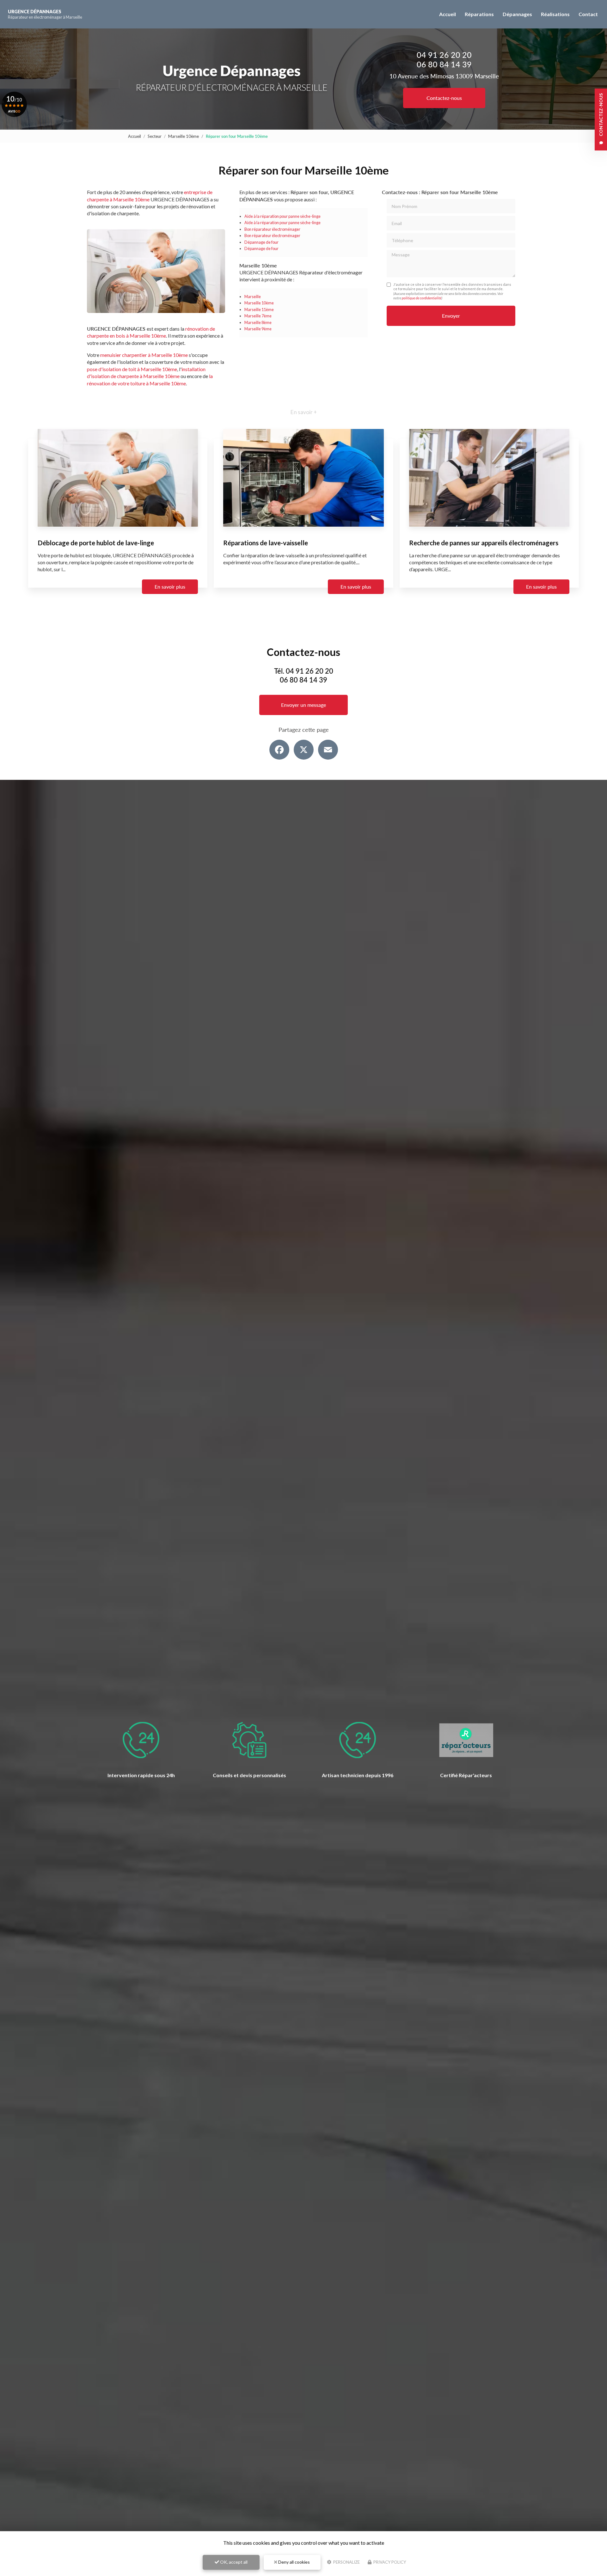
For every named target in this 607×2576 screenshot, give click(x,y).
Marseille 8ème (258, 322)
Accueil (448, 14)
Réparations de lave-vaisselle (266, 543)
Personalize (346, 2562)
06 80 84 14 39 (444, 64)
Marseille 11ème (259, 309)
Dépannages (517, 14)
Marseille (253, 297)
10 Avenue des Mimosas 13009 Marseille (444, 76)
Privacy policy (389, 2562)
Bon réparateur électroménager (272, 229)
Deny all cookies (294, 2562)
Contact (588, 14)
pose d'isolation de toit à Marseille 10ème (132, 369)
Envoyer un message (303, 705)
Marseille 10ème (184, 136)
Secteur (155, 136)
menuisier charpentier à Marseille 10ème (144, 355)
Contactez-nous (444, 98)
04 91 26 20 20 (444, 55)
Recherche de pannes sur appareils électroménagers (484, 543)
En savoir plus (170, 587)
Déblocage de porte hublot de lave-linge (96, 543)
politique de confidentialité (422, 298)
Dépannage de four (261, 242)
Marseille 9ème (258, 329)
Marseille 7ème (258, 316)
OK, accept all (233, 2562)
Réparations (479, 14)
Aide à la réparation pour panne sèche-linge (282, 216)
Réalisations (555, 14)
